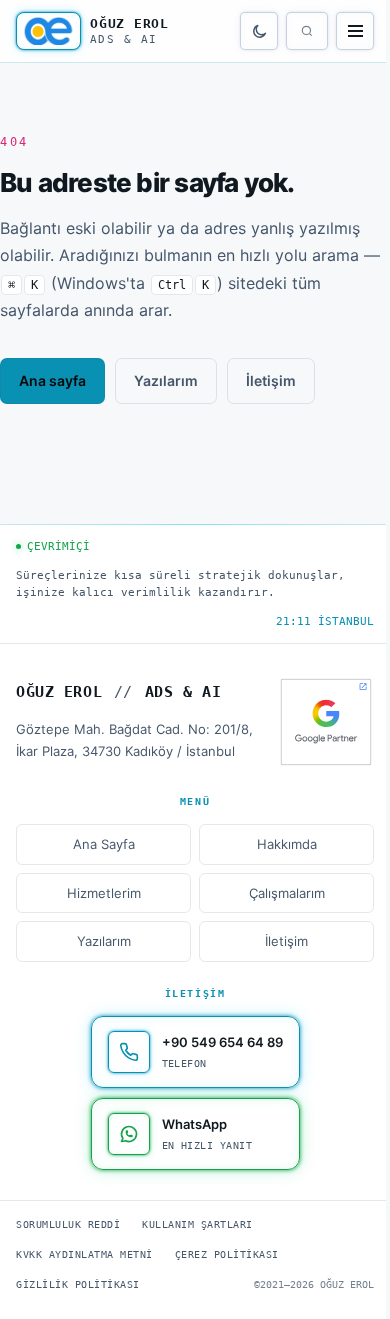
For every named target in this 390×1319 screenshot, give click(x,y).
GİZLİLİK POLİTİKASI (78, 1284)
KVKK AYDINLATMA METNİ (84, 1254)
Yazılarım (166, 380)
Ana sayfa (52, 380)
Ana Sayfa (104, 844)
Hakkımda (287, 844)
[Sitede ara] (307, 31)
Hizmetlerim (104, 893)
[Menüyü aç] (355, 31)
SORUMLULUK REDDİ (68, 1224)
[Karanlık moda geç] (259, 31)
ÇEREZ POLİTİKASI (227, 1254)
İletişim (271, 380)
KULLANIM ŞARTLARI (197, 1224)
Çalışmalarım (287, 893)
